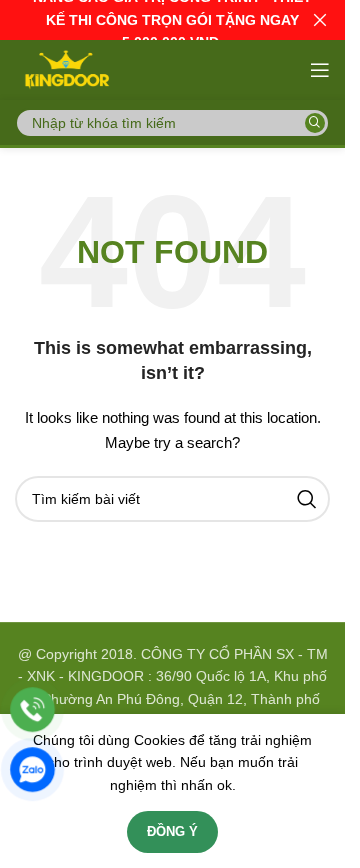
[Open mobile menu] (320, 70)
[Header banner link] (172, 20)
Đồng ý (172, 831)
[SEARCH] (315, 123)
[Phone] (32, 709)
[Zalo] (32, 769)
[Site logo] (65, 69)
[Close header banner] (320, 20)
